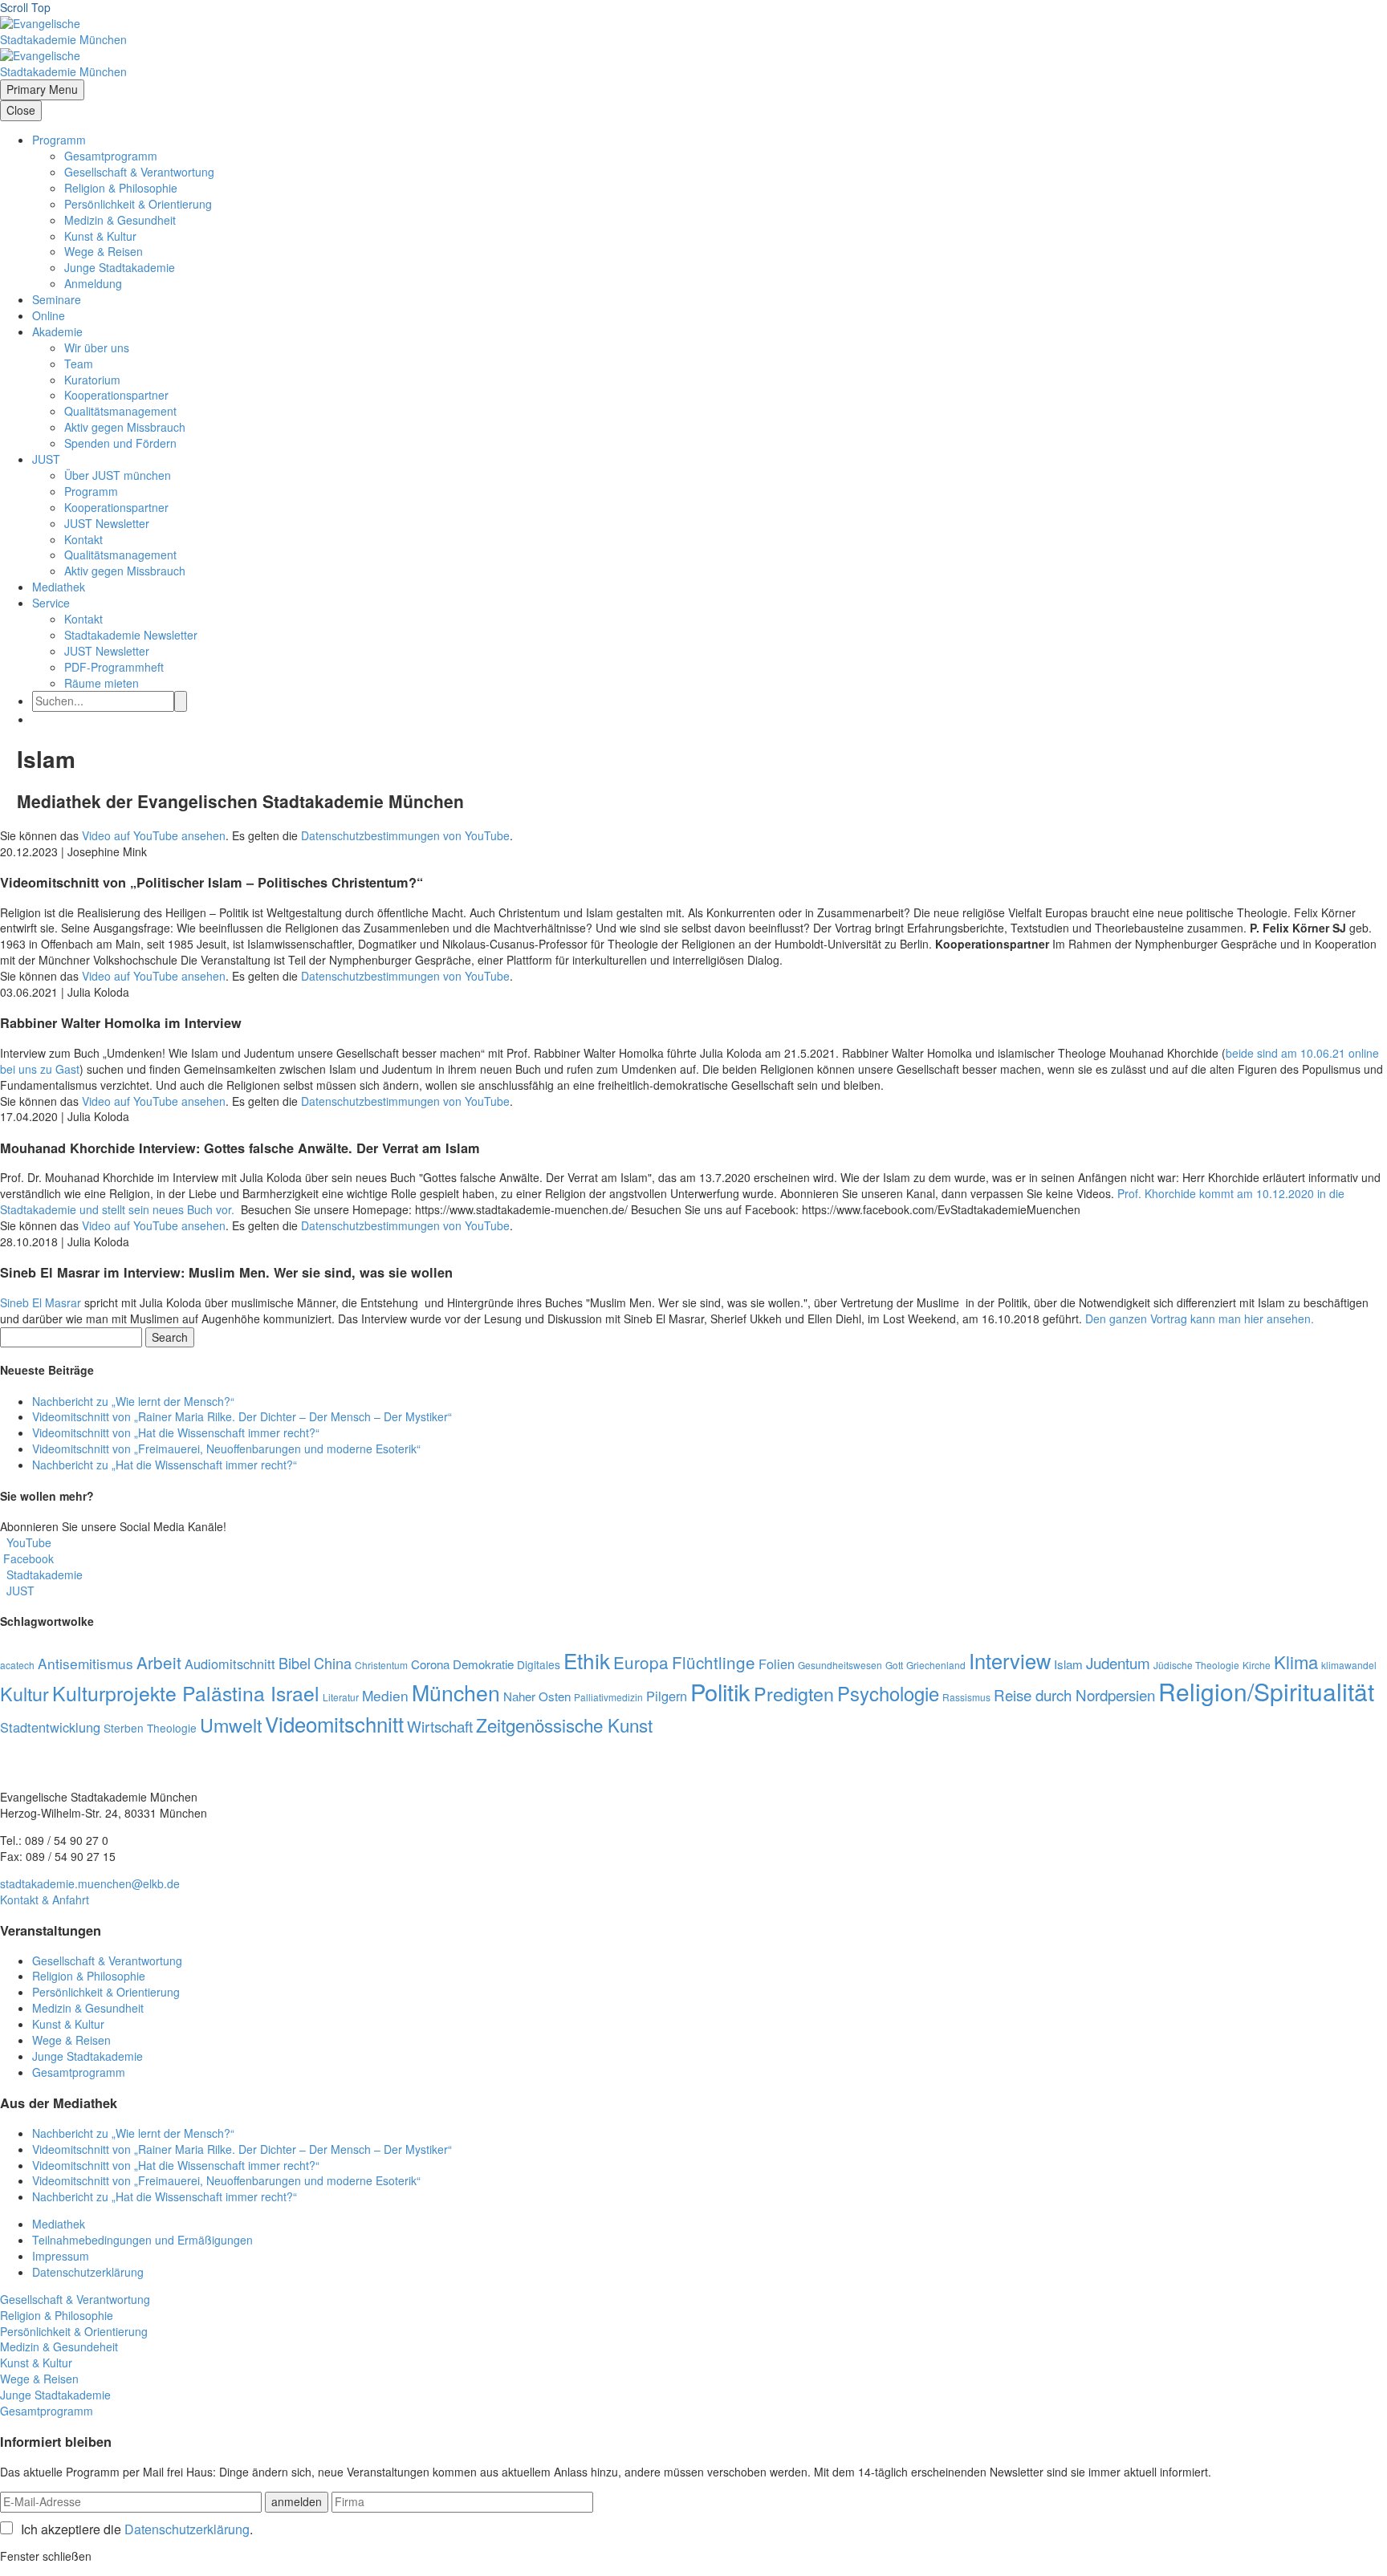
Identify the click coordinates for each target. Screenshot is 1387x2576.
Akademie (57, 331)
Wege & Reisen (104, 251)
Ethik (587, 1660)
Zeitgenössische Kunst (564, 1725)
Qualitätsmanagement (120, 411)
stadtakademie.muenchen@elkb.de (90, 1883)
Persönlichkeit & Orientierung (138, 204)
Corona (430, 1664)
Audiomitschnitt (230, 1664)
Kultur (24, 1693)
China (333, 1663)
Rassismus (966, 1697)
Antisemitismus (85, 1663)
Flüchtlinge (714, 1662)
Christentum (381, 1665)
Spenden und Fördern (120, 443)
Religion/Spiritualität (1266, 1691)
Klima (1296, 1662)
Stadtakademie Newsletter (131, 635)
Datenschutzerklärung (88, 2272)
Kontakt (83, 539)
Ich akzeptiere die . (137, 2529)
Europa (641, 1662)
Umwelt (231, 1725)
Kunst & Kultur (100, 236)
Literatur (341, 1697)
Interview (1010, 1660)
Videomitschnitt (334, 1723)
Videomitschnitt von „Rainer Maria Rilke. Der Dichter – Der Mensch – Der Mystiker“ (242, 1416)
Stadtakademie (41, 1574)
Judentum (1118, 1662)
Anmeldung (93, 283)
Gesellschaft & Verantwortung (139, 172)
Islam (1068, 1664)
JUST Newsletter (107, 523)
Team (79, 364)
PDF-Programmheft (114, 667)
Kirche (1257, 1665)
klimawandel (1349, 1665)
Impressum (61, 2256)
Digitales (539, 1664)
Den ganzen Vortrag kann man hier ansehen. (1201, 1318)
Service (51, 603)
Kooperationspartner (116, 395)
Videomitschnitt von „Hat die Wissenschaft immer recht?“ (176, 1432)
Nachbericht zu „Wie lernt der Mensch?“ (133, 1401)
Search (170, 1337)
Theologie (172, 1728)
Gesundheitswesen (840, 1665)
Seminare (57, 299)
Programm (59, 140)
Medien (385, 1695)
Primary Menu (42, 89)
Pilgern (667, 1696)
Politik (720, 1691)
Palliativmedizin (608, 1697)
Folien (777, 1664)
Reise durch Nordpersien (1074, 1694)
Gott (894, 1665)
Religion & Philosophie (121, 188)
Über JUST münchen (118, 475)
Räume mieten (102, 683)
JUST (46, 459)
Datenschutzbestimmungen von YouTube (405, 835)
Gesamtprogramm (111, 156)
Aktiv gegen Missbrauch (125, 427)
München (456, 1692)
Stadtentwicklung (50, 1727)
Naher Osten (537, 1696)
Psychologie (888, 1693)
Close (21, 110)
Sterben (124, 1728)
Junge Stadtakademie (120, 267)
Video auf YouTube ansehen (154, 835)
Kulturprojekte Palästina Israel (186, 1693)
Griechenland (936, 1665)
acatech (17, 1665)
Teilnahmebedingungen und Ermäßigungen (142, 2240)
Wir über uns (97, 347)
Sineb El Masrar (41, 1302)
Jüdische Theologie (1196, 1665)
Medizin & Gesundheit (120, 220)
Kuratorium (92, 380)
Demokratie (483, 1664)
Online (49, 315)
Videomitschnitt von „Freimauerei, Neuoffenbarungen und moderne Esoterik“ (226, 1448)
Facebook (27, 1558)
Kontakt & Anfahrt (45, 1899)
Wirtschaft (440, 1726)
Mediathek (59, 587)
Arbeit (159, 1662)
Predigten (794, 1693)
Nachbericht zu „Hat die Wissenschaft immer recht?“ (165, 1465)
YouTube (26, 1542)
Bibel (295, 1663)
